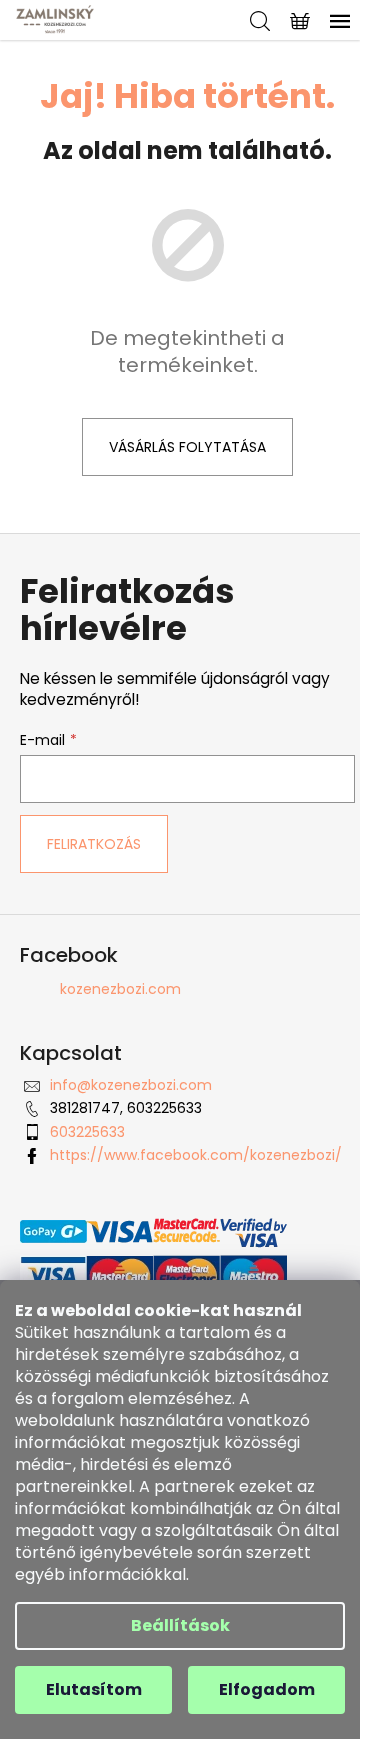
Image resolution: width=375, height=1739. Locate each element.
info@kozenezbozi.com (131, 1085)
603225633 (87, 1132)
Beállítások (180, 1625)
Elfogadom (267, 1689)
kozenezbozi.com (120, 989)
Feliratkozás (94, 844)
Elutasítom (94, 1689)
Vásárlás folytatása (187, 447)
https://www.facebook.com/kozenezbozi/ (196, 1155)
